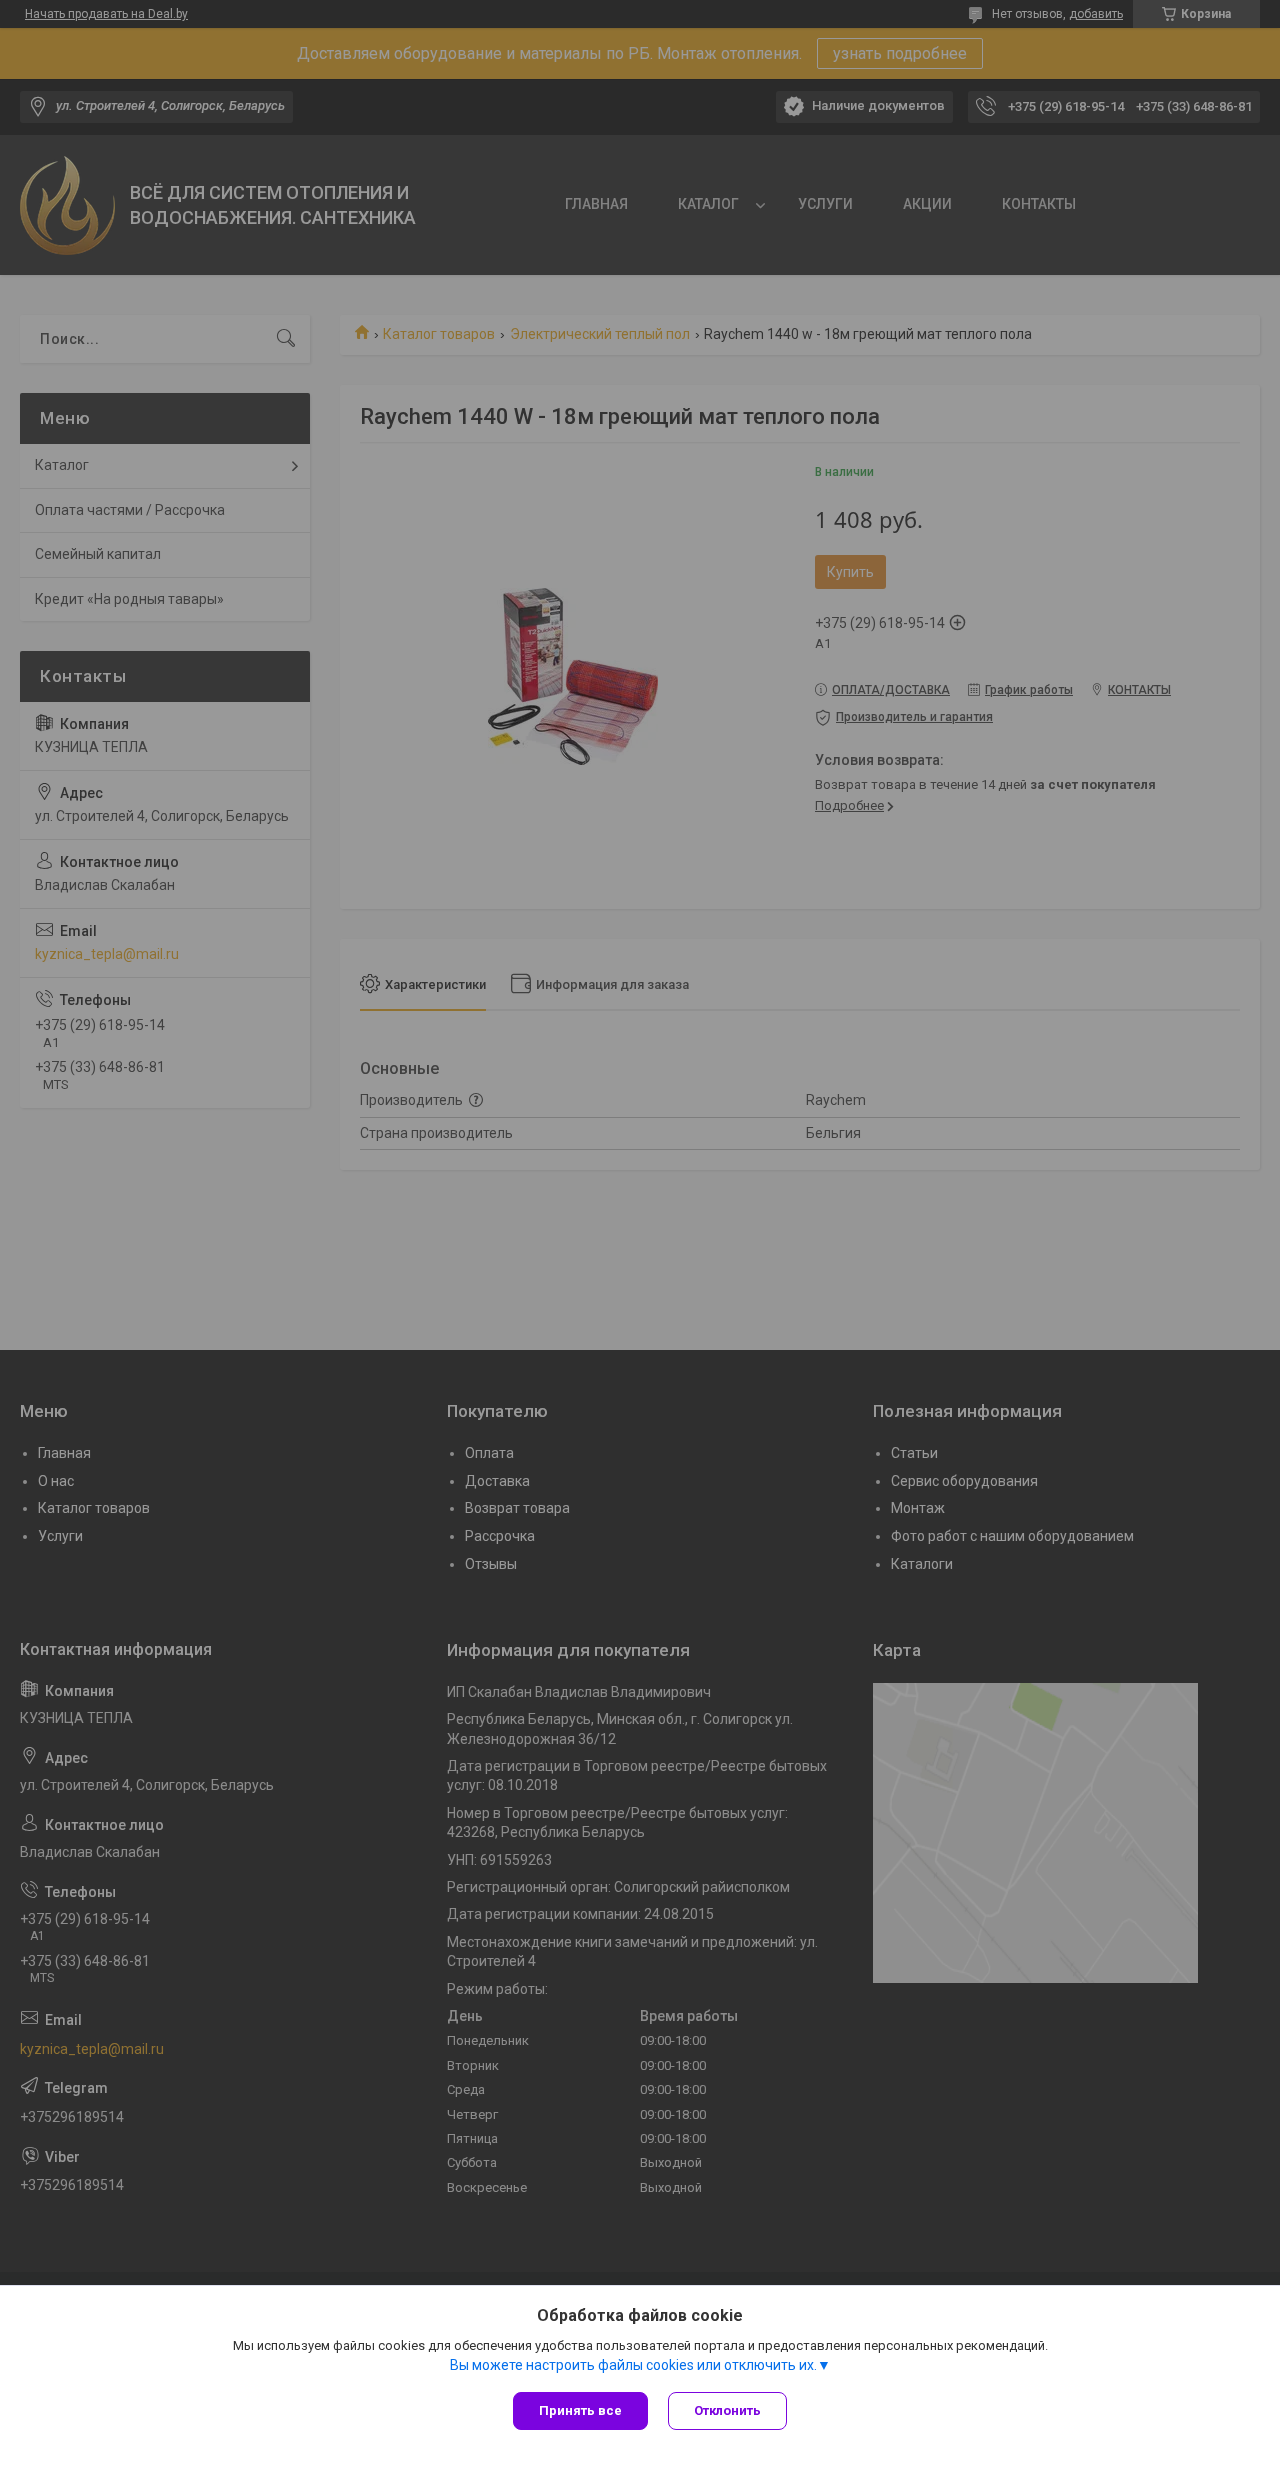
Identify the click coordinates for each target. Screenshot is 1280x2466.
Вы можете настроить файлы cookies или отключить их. (633, 2365)
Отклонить (727, 2410)
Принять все (580, 2410)
